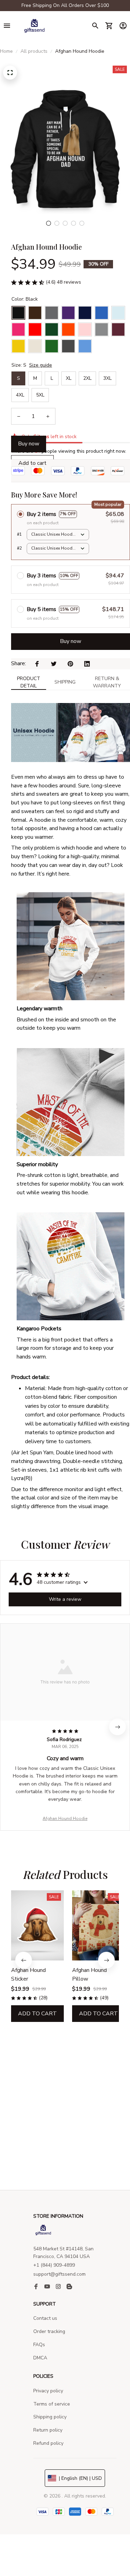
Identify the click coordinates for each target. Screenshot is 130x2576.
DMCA (40, 2358)
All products (34, 51)
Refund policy (48, 2443)
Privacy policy (48, 2391)
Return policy (48, 2430)
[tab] (49, 223)
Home (6, 51)
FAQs (39, 2345)
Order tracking (49, 2331)
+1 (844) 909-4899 (54, 2265)
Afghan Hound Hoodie (65, 1818)
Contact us (45, 2318)
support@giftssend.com (59, 2274)
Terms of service (52, 2404)
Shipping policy (50, 2417)
